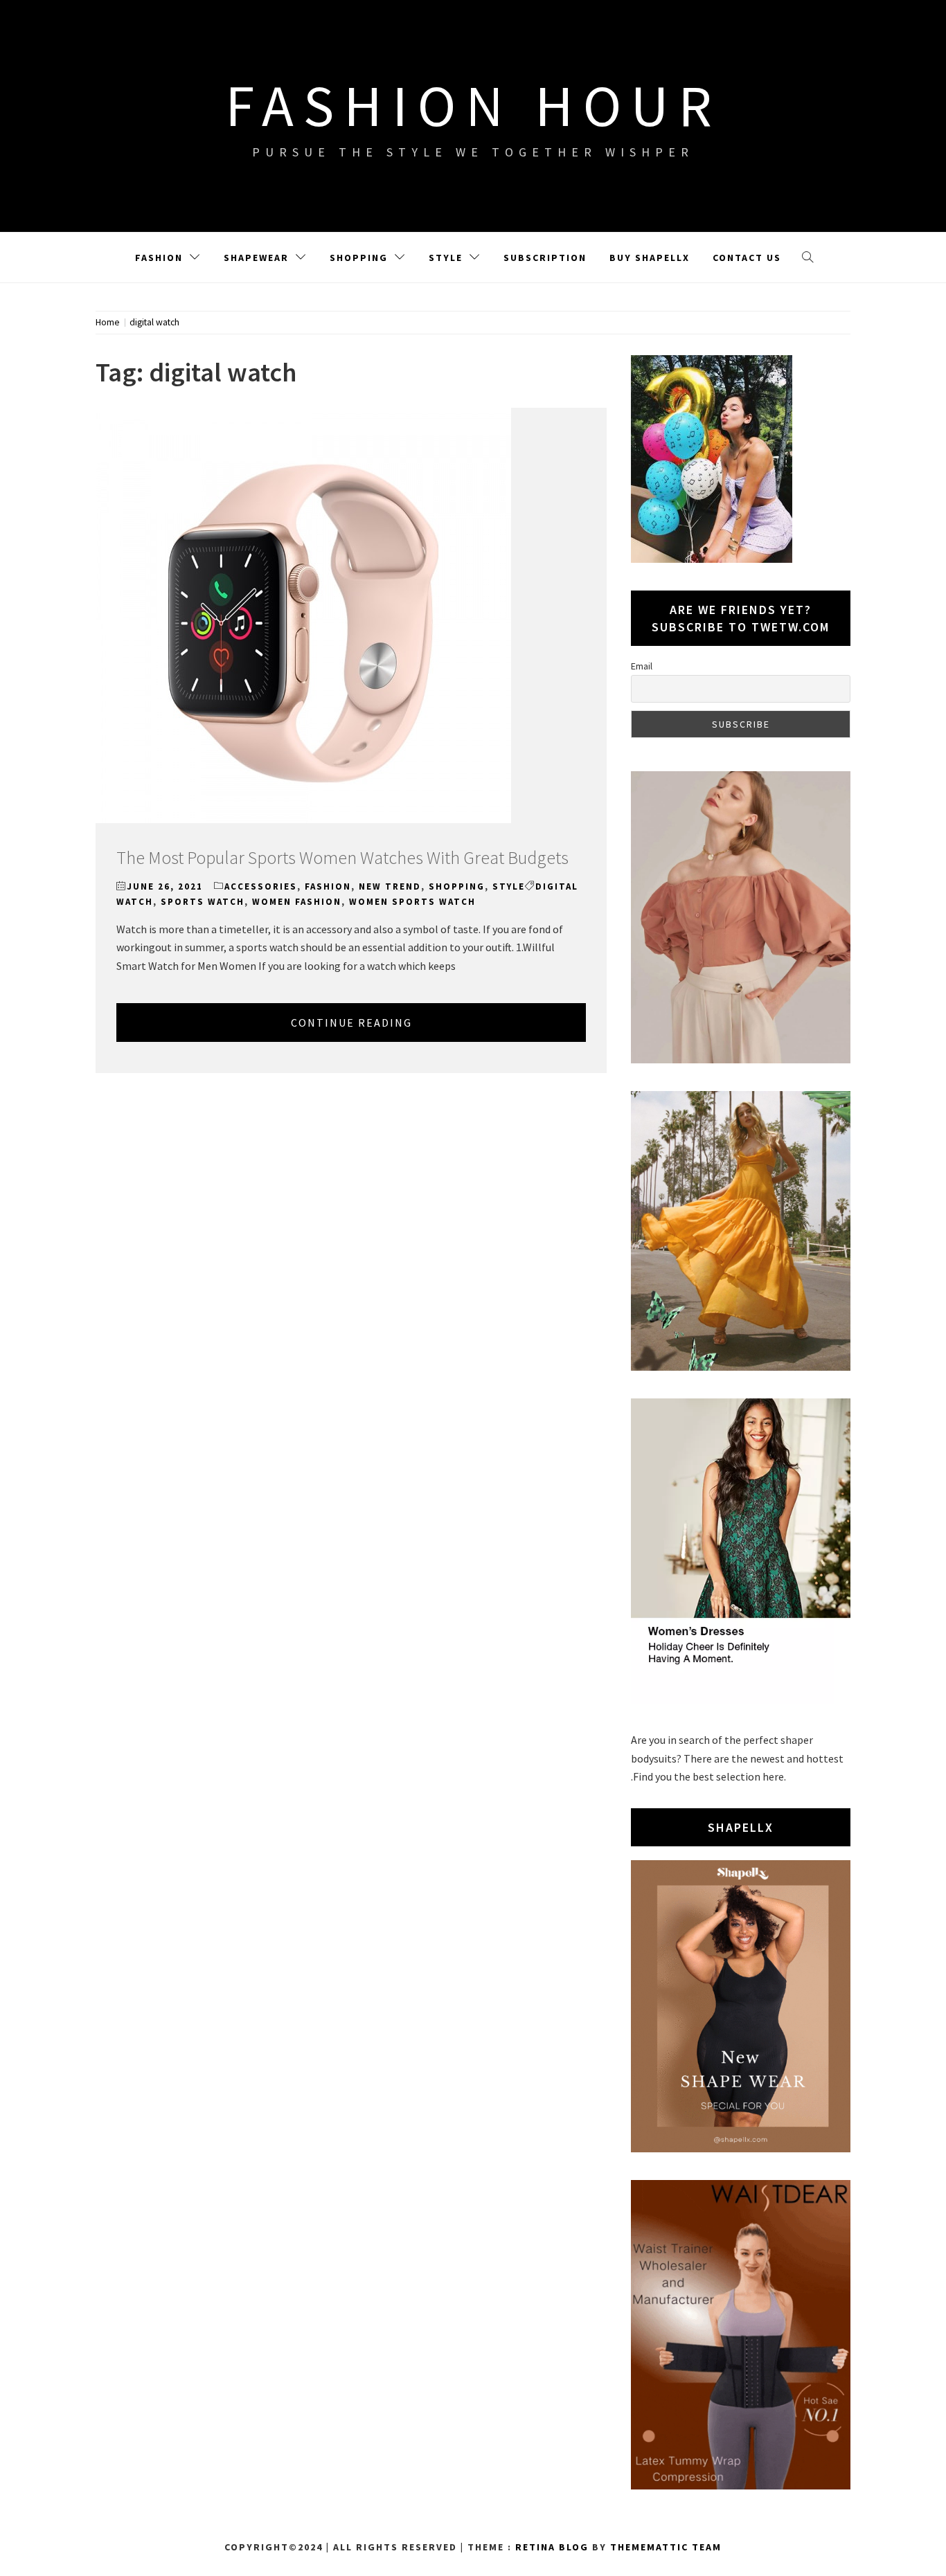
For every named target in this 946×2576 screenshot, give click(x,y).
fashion (328, 886)
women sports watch (412, 902)
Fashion (159, 258)
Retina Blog (552, 2547)
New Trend (390, 886)
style (509, 886)
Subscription (545, 258)
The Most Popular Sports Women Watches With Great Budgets (342, 857)
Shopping (359, 258)
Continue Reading (351, 1023)
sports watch (203, 902)
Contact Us (747, 258)
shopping (457, 886)
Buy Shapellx (650, 258)
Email (642, 666)
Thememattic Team (666, 2547)
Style (446, 258)
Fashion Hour (473, 105)
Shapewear (256, 258)
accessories (261, 886)
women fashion (297, 902)
